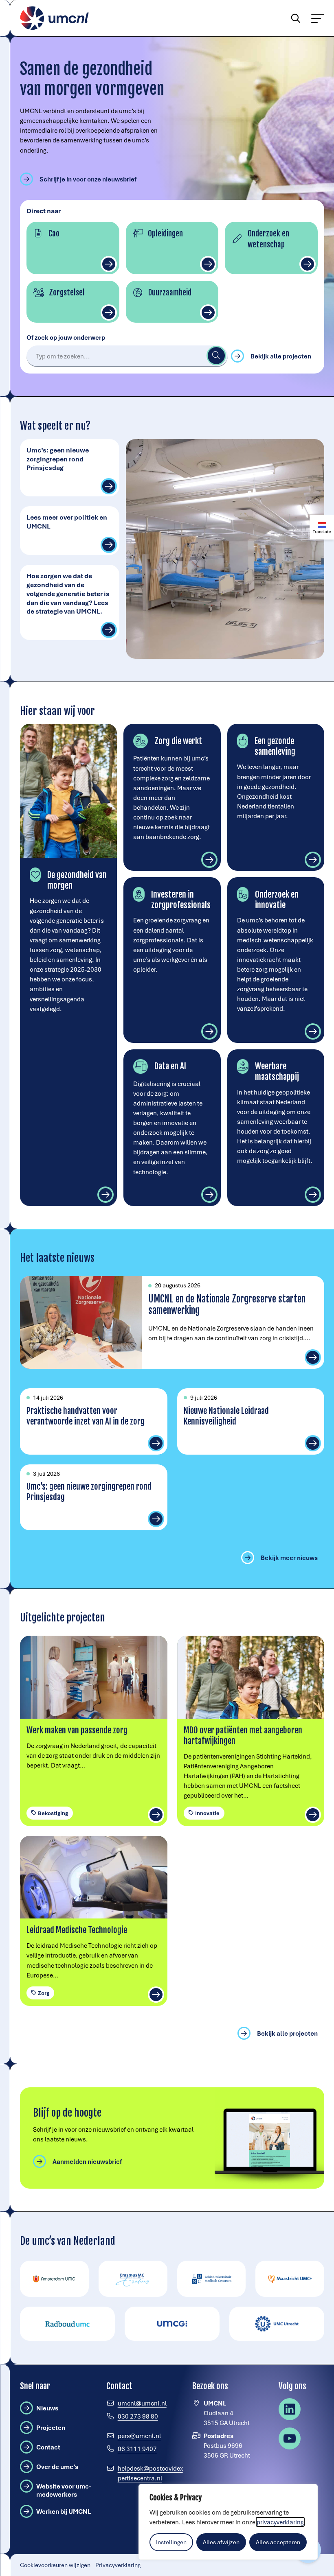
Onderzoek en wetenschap (268, 239)
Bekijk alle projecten (281, 356)
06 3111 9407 (137, 2449)
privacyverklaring (280, 2522)
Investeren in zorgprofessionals (181, 900)
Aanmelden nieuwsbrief (87, 2161)
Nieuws (47, 2408)
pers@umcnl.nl (139, 2436)
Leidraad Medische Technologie (77, 1930)
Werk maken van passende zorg (77, 1730)
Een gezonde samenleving (275, 746)
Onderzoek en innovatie (277, 900)
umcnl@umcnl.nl (142, 2403)
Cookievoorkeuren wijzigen (55, 2565)
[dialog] (228, 2522)
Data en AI (170, 1066)
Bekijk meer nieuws (289, 1558)
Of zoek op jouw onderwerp (66, 337)
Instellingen (171, 2542)
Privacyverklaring (118, 2565)
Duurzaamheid (170, 293)
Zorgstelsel (67, 293)
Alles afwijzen (221, 2542)
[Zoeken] (216, 356)
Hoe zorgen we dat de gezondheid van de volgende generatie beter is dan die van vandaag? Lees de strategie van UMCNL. (68, 593)
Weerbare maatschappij (277, 1071)
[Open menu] (318, 18)
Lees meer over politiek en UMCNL (67, 521)
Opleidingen (165, 234)
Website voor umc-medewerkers (68, 2490)
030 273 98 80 (138, 2416)
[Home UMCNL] (55, 18)
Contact (48, 2447)
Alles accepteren (278, 2542)
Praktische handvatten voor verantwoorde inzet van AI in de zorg (86, 1416)
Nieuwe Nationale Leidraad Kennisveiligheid (226, 1416)
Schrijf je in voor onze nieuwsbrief (88, 179)
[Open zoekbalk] (292, 18)
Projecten (51, 2427)
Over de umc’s (57, 2467)
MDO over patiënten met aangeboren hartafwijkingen (243, 1735)
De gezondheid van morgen (77, 880)
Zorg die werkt (178, 741)
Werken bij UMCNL (64, 2511)
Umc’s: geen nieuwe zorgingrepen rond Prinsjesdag (58, 459)
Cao (54, 234)
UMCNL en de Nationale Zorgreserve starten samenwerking (227, 1305)
